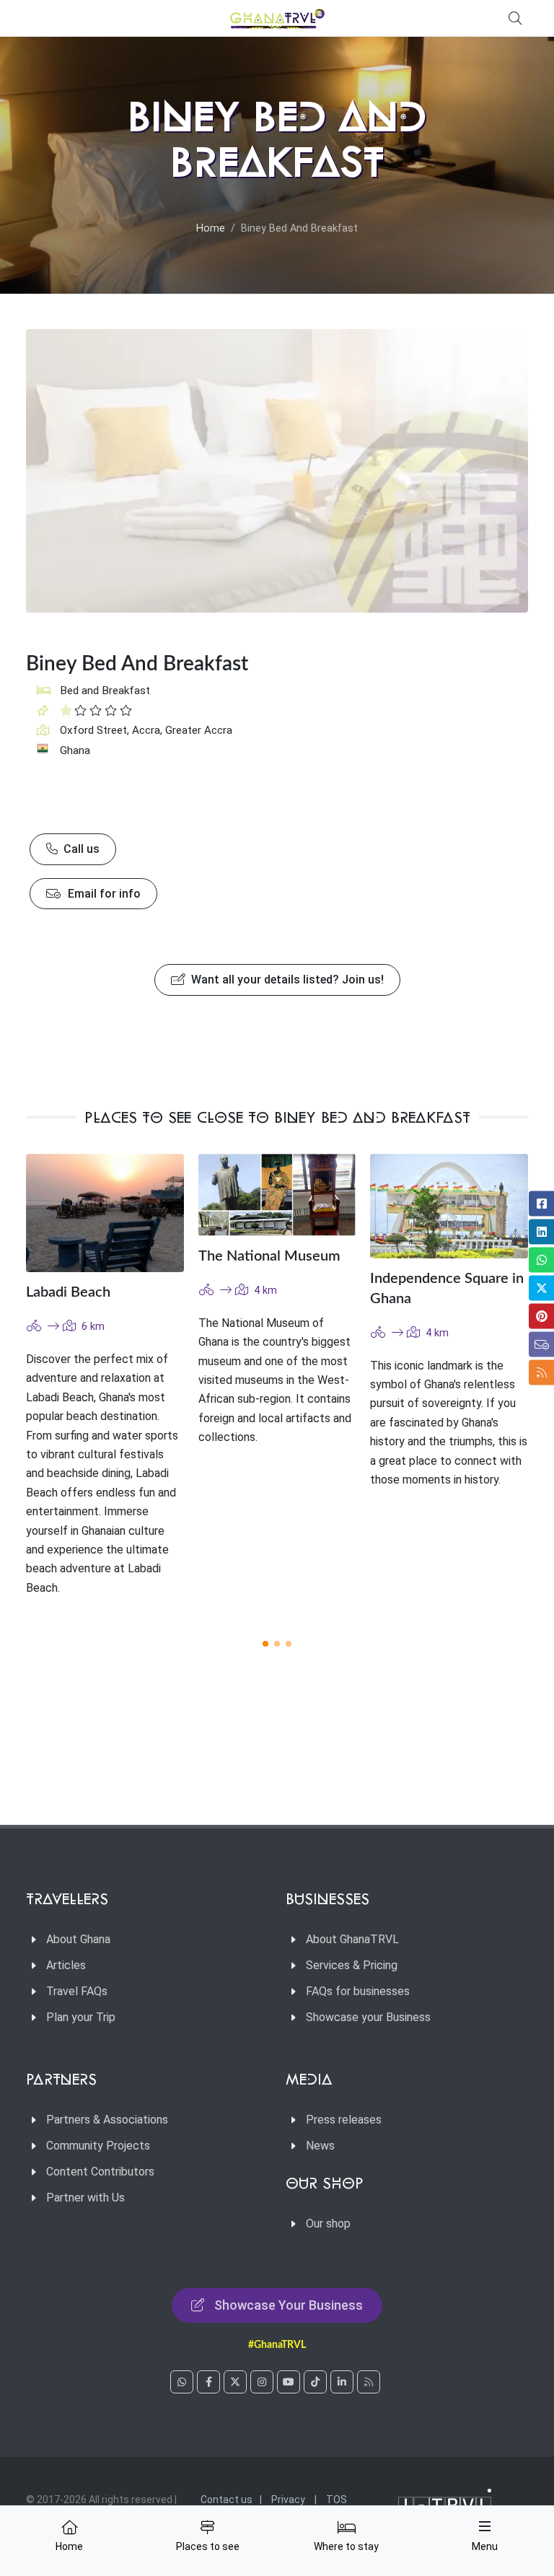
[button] (265, 1644)
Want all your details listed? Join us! (286, 980)
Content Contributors (100, 2172)
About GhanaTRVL (352, 1939)
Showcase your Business (368, 2017)
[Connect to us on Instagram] (262, 2382)
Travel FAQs (77, 1991)
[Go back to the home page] (277, 18)
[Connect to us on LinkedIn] (342, 2382)
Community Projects (98, 2146)
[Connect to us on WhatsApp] (182, 2382)
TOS (337, 2500)
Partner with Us (85, 2198)
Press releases (344, 2120)
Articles (66, 1965)
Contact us (227, 2500)
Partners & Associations (107, 2120)
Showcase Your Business (289, 2305)
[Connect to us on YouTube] (289, 2382)
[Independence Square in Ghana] (449, 1206)
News (320, 2146)
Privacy (288, 2500)
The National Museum (269, 1256)
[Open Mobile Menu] (485, 2526)
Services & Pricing (352, 1965)
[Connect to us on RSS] (369, 2382)
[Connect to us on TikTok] (315, 2382)
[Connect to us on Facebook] (208, 2382)
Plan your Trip (81, 2017)
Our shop (328, 2224)
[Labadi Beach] (105, 1213)
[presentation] (541, 1388)
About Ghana (78, 1939)
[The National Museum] (277, 1195)
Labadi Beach (68, 1292)
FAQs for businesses (358, 1991)
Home (211, 228)
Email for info (103, 894)
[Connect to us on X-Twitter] (235, 2382)
